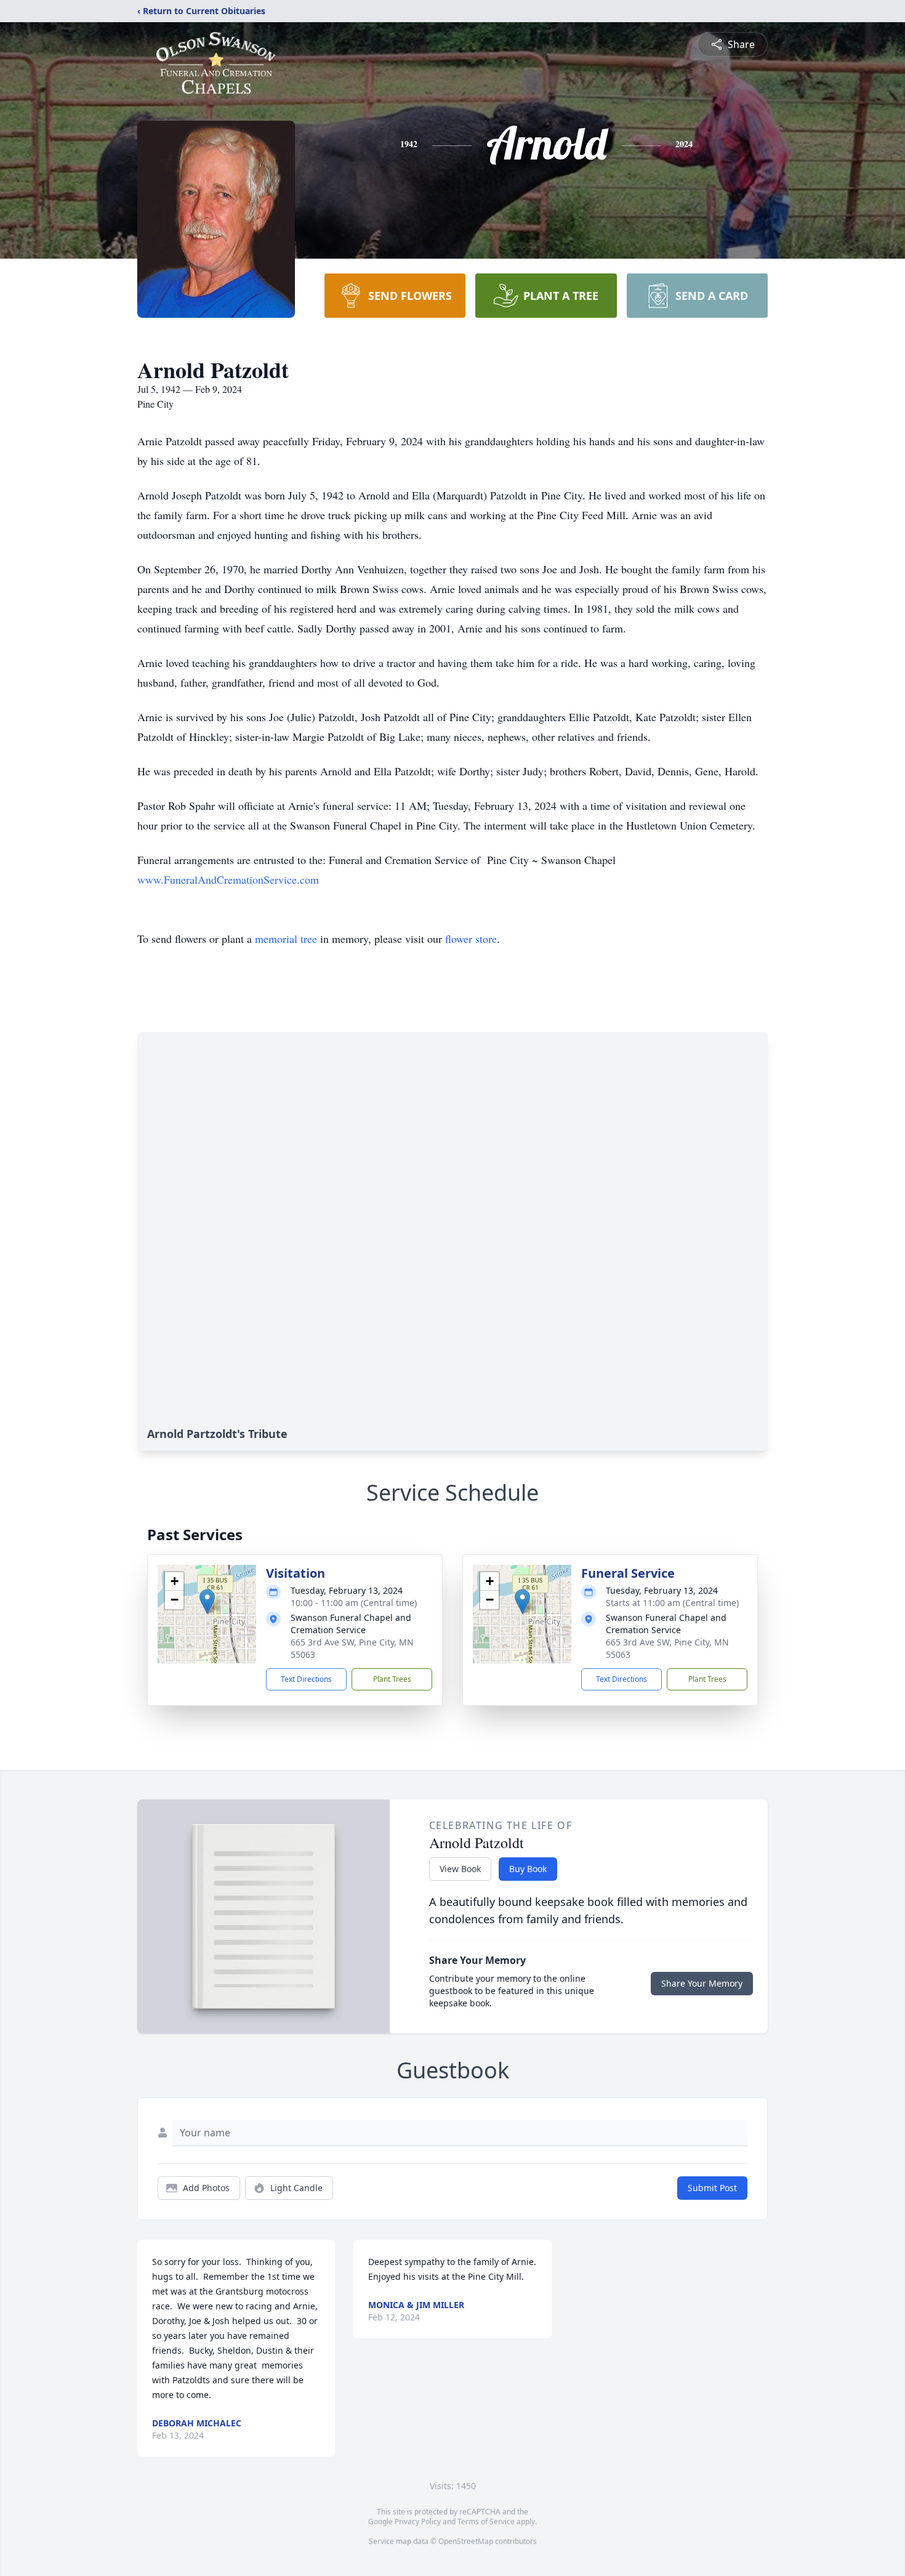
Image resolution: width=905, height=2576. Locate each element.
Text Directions (306, 1679)
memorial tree (286, 939)
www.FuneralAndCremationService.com (228, 879)
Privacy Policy (418, 2521)
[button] (207, 1601)
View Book (460, 1869)
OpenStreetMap (466, 2541)
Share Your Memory (702, 1983)
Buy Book (528, 1869)
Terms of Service (486, 2521)
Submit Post (712, 2188)
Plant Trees (392, 1679)
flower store (471, 939)
